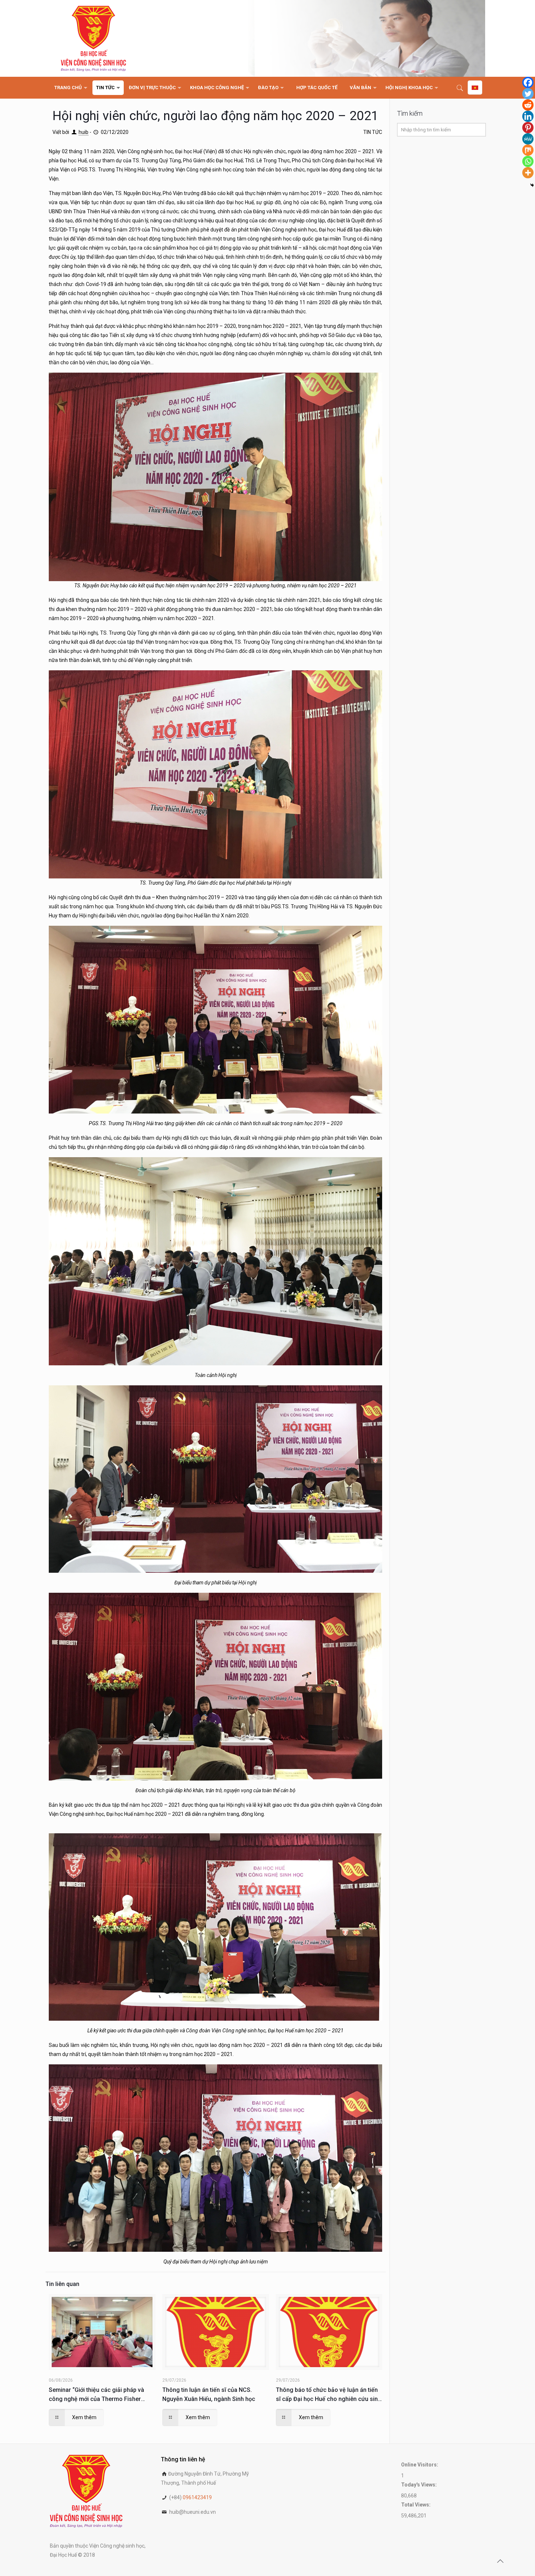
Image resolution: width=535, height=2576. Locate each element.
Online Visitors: (420, 2465)
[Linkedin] (528, 116)
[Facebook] (528, 82)
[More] (528, 173)
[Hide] (532, 185)
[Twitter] (528, 94)
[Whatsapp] (528, 161)
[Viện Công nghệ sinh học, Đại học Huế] (93, 38)
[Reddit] (528, 105)
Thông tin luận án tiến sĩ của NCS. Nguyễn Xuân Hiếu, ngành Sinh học (209, 2394)
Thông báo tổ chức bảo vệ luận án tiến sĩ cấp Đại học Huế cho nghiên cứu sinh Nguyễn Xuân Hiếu (328, 2395)
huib (84, 132)
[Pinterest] (528, 128)
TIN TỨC (373, 132)
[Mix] (528, 150)
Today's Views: (419, 2485)
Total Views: (416, 2505)
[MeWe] (528, 139)
